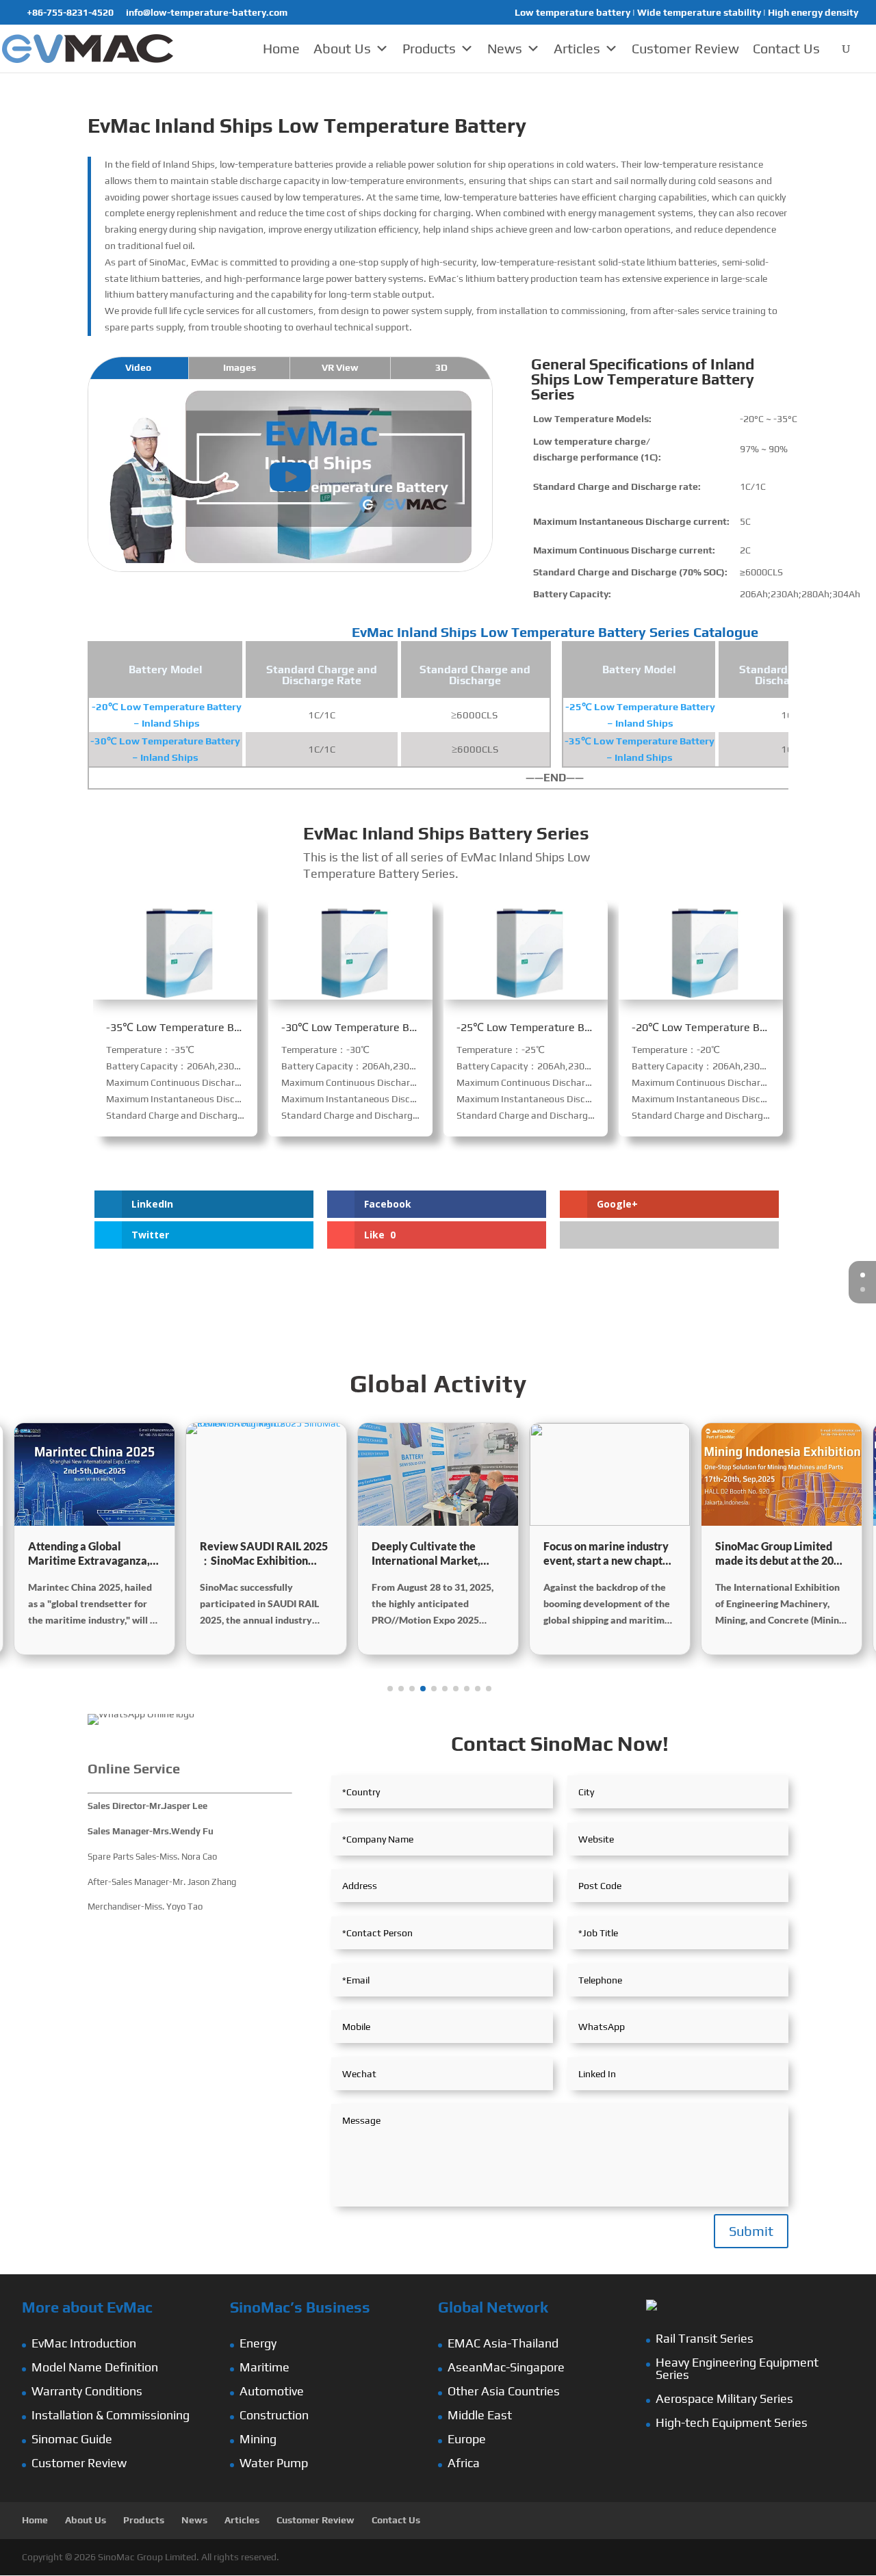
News (505, 48)
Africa (464, 2463)
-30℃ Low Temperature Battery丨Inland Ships (395, 1027)
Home (281, 48)
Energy (258, 2343)
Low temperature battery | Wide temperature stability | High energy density (686, 13)
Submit (751, 2231)
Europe (467, 2439)
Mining (258, 2439)
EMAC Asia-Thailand (503, 2343)
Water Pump (274, 2463)
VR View (340, 367)
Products (429, 48)
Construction (274, 2415)
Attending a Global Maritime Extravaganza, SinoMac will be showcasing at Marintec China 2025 (89, 1554)
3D (441, 367)
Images (240, 367)
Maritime (265, 2367)
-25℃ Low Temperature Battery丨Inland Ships (570, 1027)
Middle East (480, 2415)
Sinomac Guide (72, 2439)
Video (138, 367)
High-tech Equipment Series (732, 2422)
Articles (577, 48)
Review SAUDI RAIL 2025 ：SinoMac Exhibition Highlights (264, 1554)
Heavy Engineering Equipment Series (737, 2368)
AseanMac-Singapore (506, 2367)
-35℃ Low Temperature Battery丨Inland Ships (220, 1027)
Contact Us (786, 48)
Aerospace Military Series (724, 2398)
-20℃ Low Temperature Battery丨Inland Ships (746, 1027)
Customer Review (685, 48)
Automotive (272, 2391)
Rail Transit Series (705, 2338)
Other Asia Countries (504, 2391)
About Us (342, 48)
